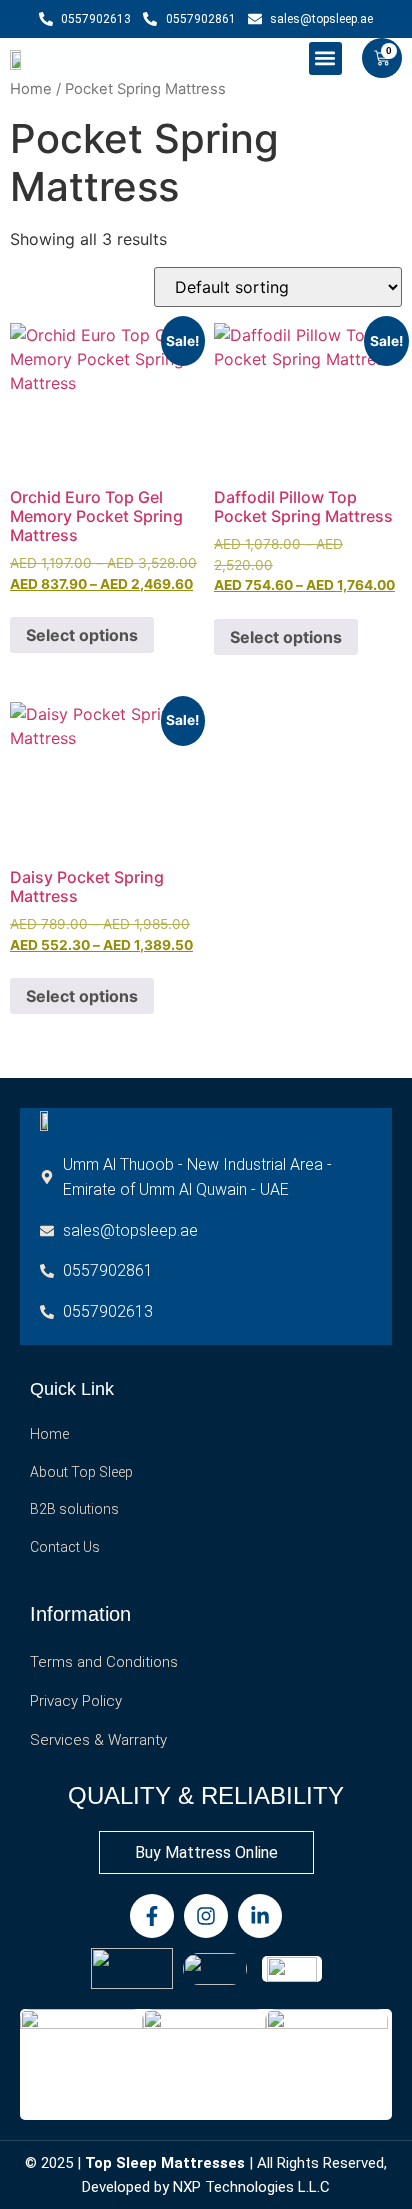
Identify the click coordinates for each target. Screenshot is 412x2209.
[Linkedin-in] (260, 1916)
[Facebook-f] (152, 1916)
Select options (82, 635)
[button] (325, 58)
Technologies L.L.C (267, 2187)
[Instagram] (206, 1916)
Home (31, 89)
